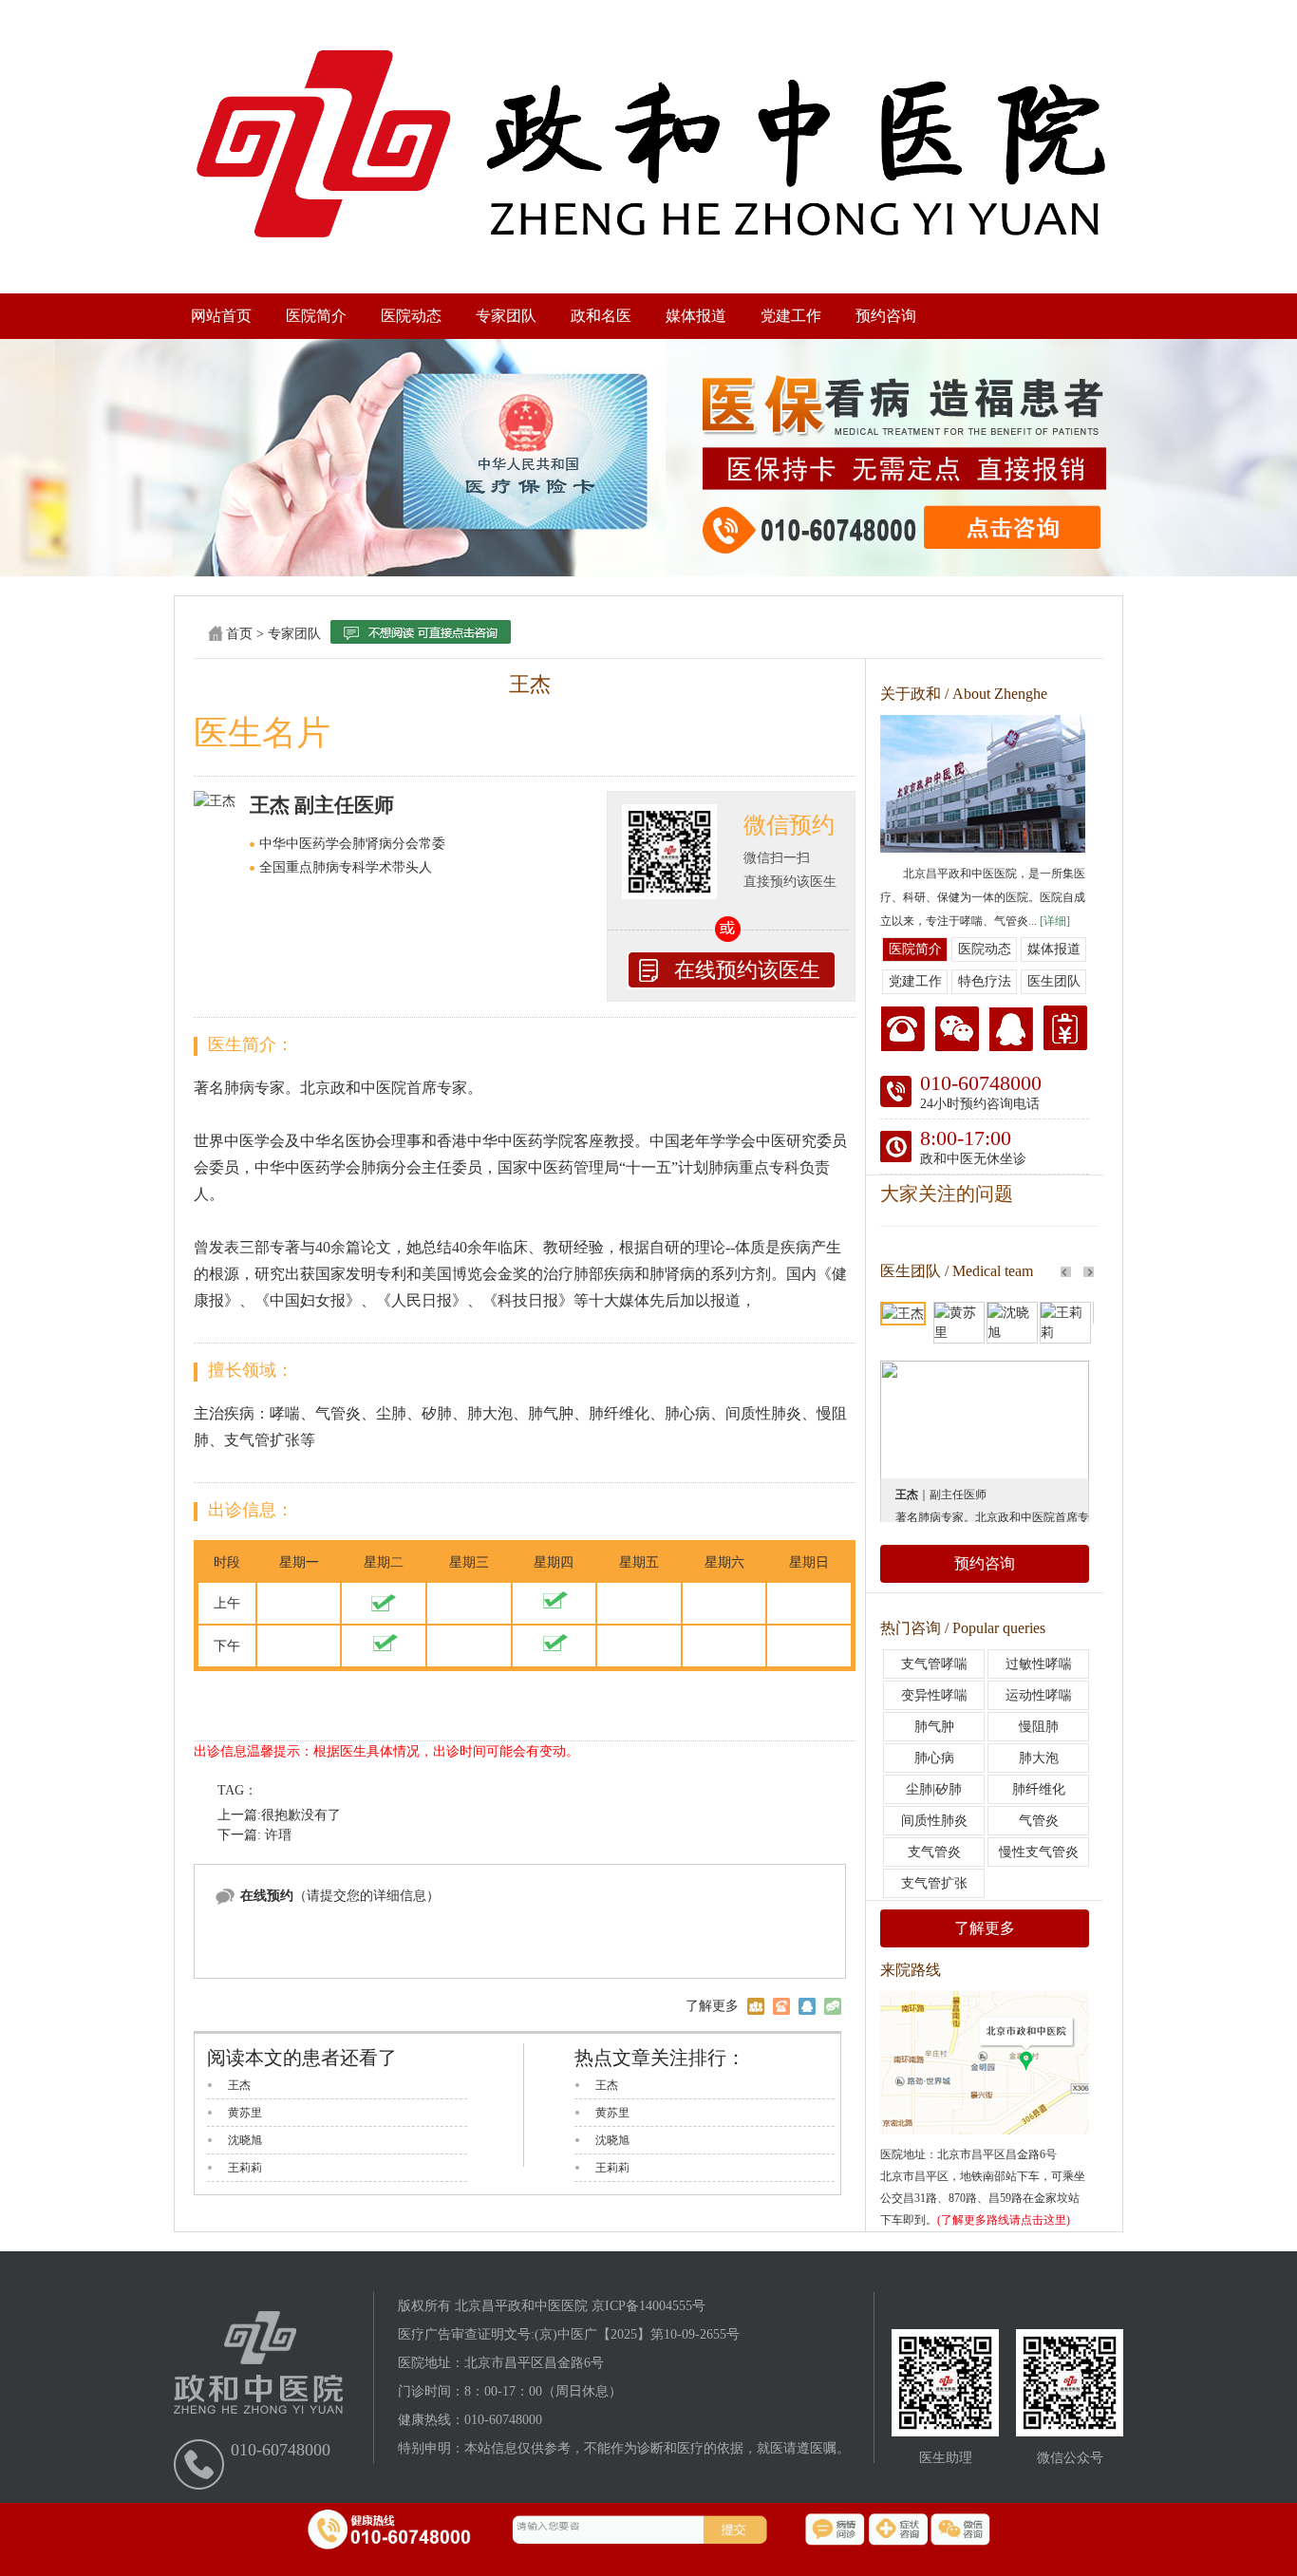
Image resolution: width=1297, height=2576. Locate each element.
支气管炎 (934, 1852)
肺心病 (934, 1758)
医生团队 (1054, 981)
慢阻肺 (1039, 1727)
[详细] (1055, 921)
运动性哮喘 (1039, 1695)
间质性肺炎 (934, 1821)
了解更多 (985, 1928)
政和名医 (601, 316)
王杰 (239, 2085)
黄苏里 (245, 2113)
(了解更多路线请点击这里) (1004, 2220)
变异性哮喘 (934, 1695)
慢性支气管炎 (1039, 1852)
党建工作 (791, 316)
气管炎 (1039, 1821)
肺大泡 (1039, 1758)
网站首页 (221, 316)
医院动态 (411, 316)
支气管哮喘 (934, 1664)
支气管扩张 (934, 1883)
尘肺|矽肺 (934, 1789)
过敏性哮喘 (1039, 1664)
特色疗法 (985, 981)
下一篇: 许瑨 (254, 1835)
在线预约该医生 (747, 970)
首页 (239, 634)
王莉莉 (245, 2168)
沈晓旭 (245, 2140)
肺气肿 (934, 1727)
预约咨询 (886, 316)
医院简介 (316, 316)
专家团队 (506, 316)
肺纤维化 (1039, 1789)
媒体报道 (696, 316)
